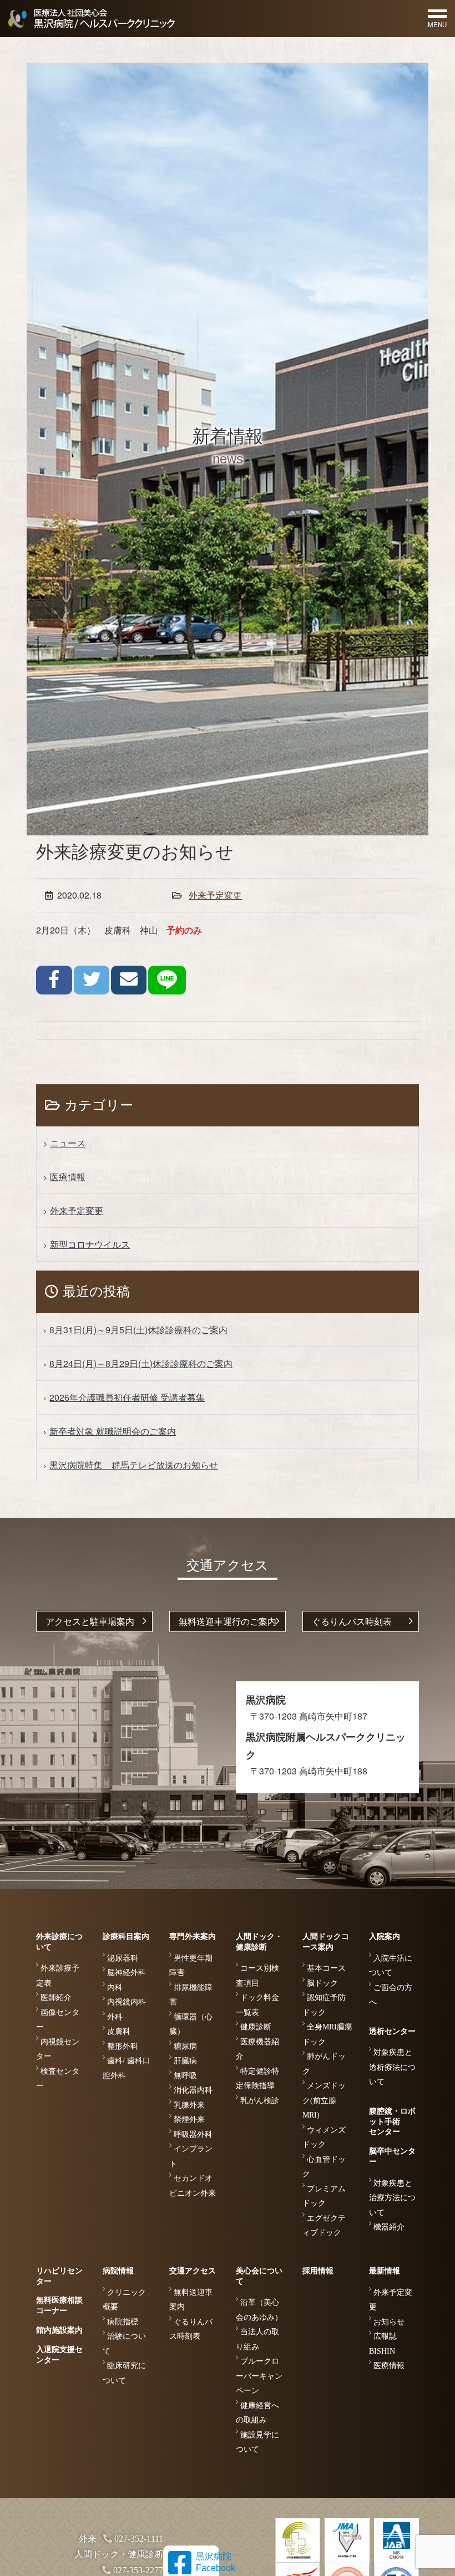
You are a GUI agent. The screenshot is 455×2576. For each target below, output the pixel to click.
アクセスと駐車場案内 (90, 1621)
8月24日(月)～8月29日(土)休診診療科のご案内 (141, 1363)
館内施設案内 (59, 2330)
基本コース (326, 1968)
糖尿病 (185, 2046)
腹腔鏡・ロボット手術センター (392, 2122)
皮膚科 (119, 2031)
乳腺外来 (189, 2105)
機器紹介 (389, 2227)
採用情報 (318, 2271)
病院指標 (123, 2322)
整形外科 (123, 2046)
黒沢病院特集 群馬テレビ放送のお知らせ (134, 1465)
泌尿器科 (123, 1958)
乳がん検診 (260, 2101)
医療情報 (68, 1177)
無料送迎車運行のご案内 (228, 1621)
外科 (115, 2017)
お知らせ (389, 2322)
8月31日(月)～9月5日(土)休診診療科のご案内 (138, 1330)
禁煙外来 (189, 2120)
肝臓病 (185, 2061)
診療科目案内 (126, 1937)
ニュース (68, 1143)
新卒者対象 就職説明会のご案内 (113, 1431)
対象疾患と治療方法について (392, 2198)
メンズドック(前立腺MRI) (324, 2100)
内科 (115, 1988)
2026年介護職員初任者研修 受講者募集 (127, 1397)
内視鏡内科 (127, 2002)
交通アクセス (193, 2271)
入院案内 (385, 1937)
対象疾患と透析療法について (392, 2067)
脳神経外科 (127, 1973)
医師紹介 (56, 1998)
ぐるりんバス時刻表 (352, 1621)
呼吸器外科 (193, 2134)
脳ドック (322, 1983)
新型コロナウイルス (90, 1244)
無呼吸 (185, 2076)
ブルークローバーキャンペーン (259, 2376)
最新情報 (385, 2271)
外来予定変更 (215, 895)
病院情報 (118, 2271)
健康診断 (256, 2027)
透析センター (392, 2031)
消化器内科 (193, 2090)
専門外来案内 (193, 1937)
